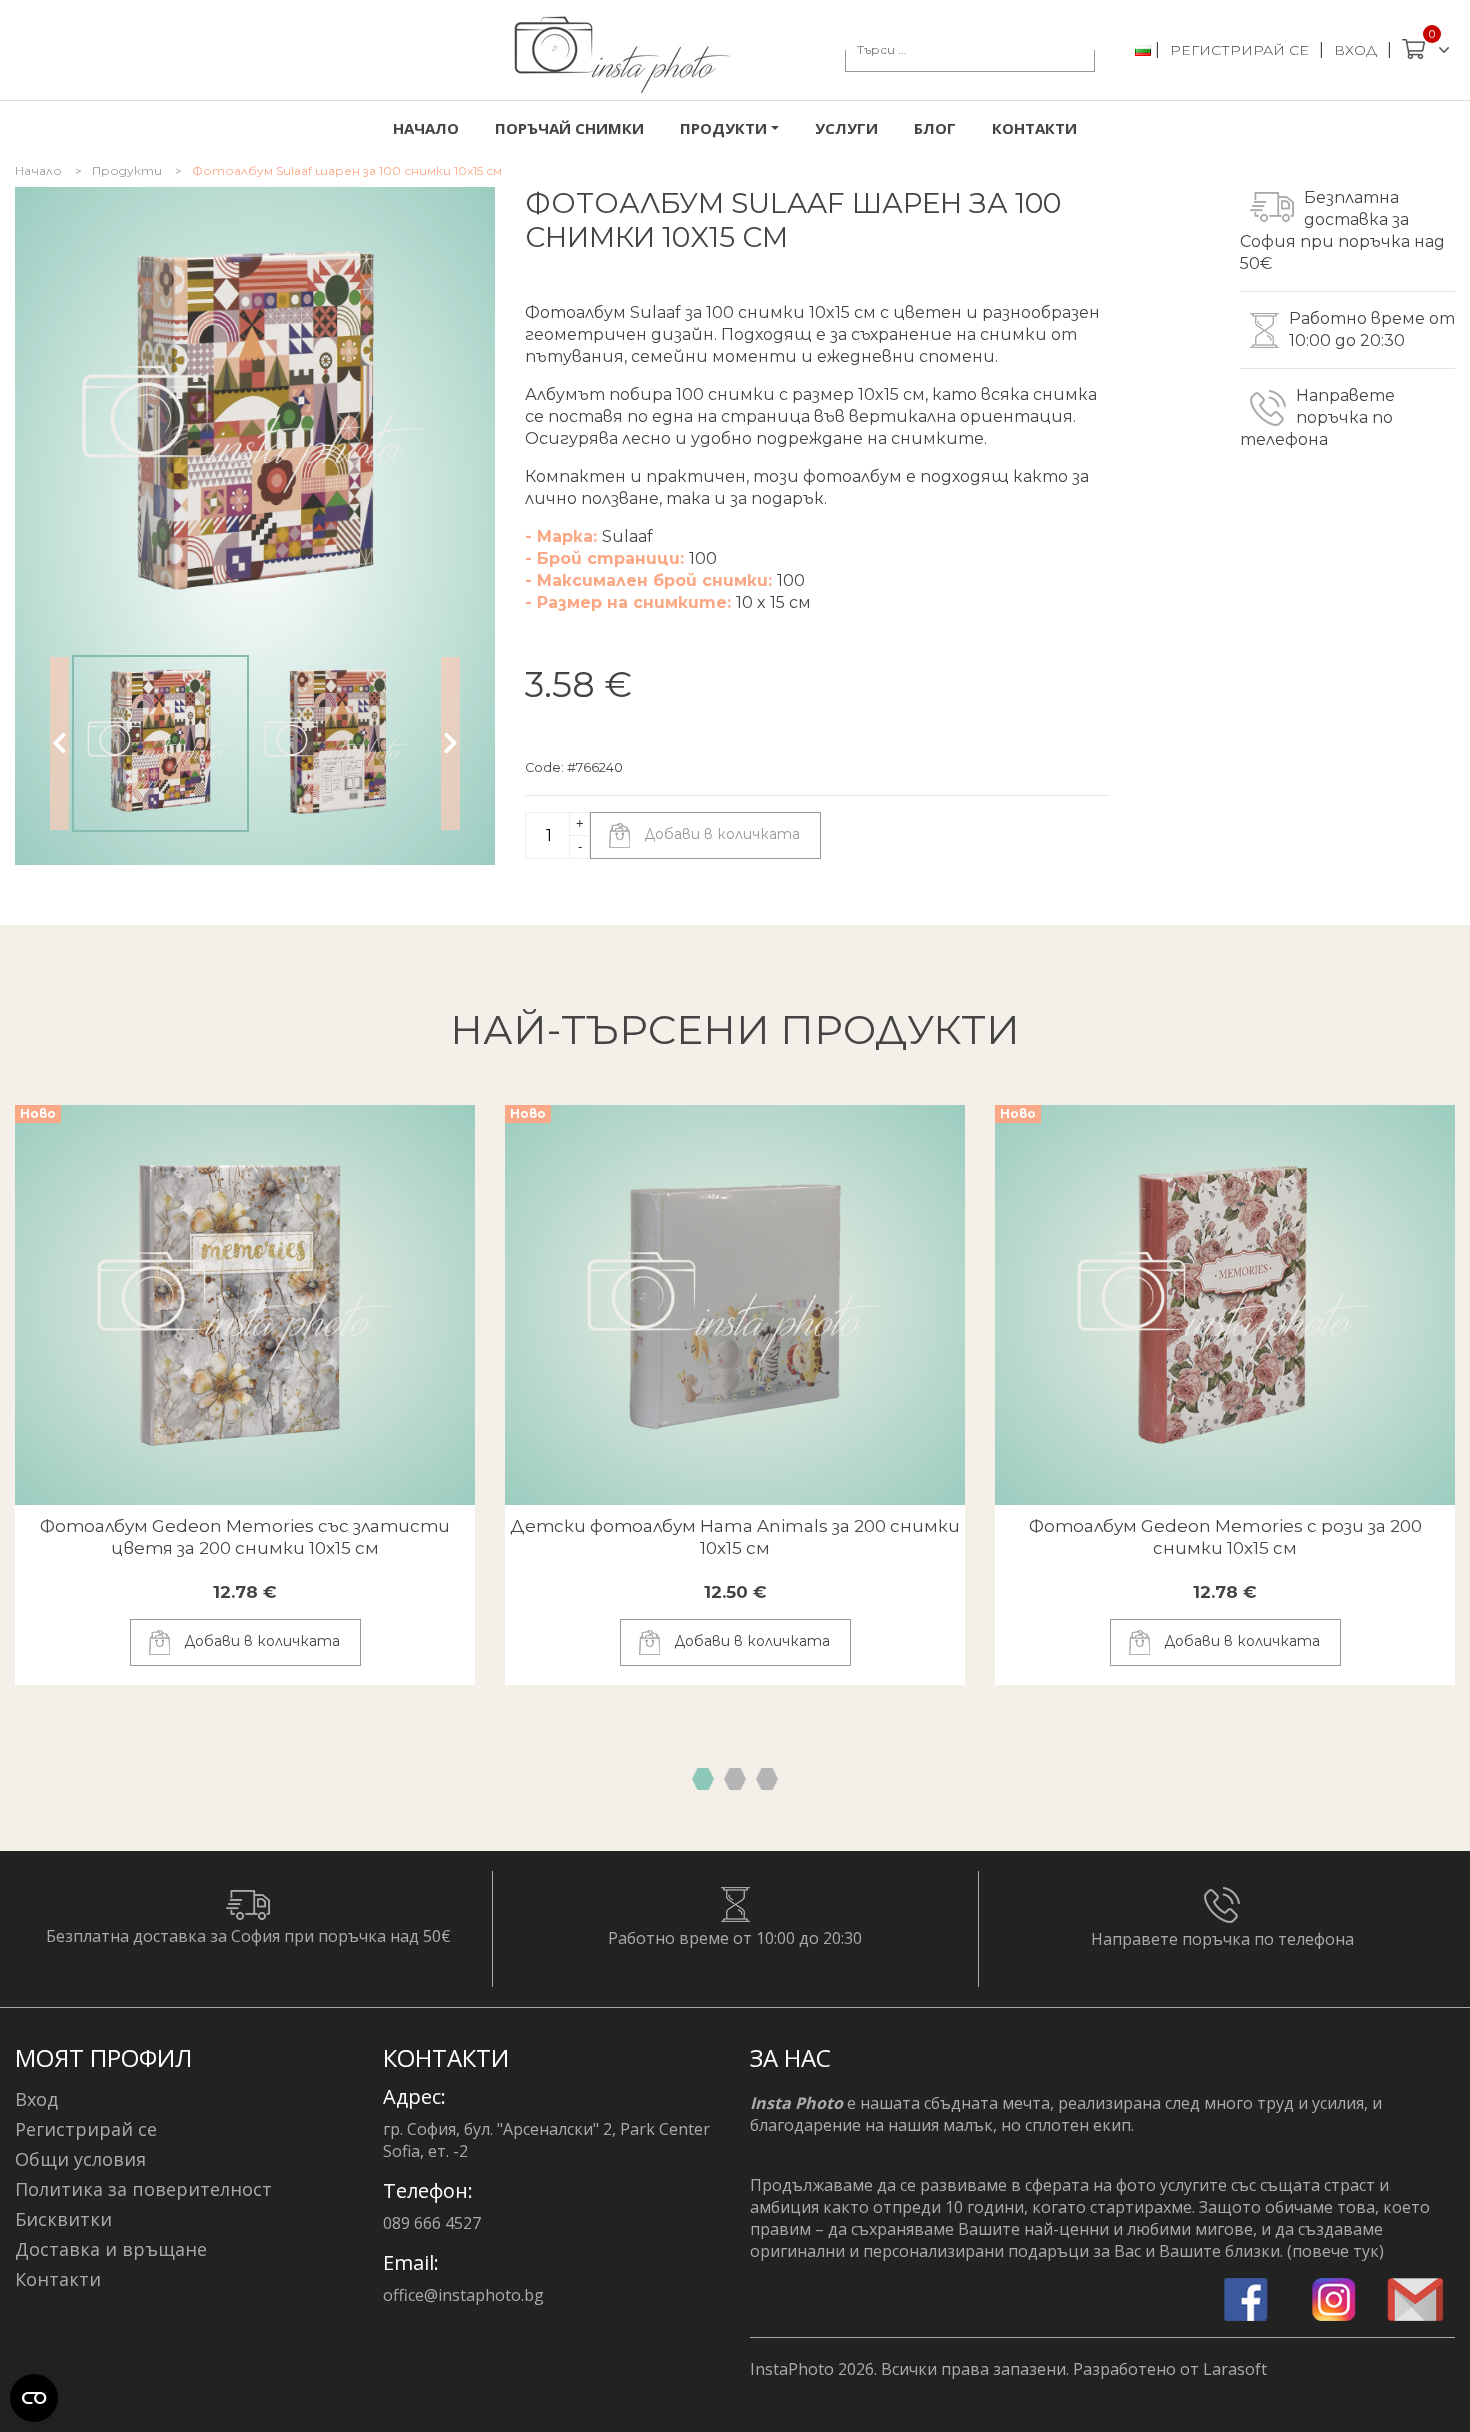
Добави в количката (720, 834)
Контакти (1034, 128)
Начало (426, 128)
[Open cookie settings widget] (34, 2398)
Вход (1355, 50)
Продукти (127, 170)
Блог (935, 128)
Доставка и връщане (111, 2249)
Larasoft (1235, 2369)
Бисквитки (63, 2219)
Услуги (846, 128)
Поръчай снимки (569, 128)
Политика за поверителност (143, 2189)
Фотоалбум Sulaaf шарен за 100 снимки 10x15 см (347, 170)
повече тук (1335, 2251)
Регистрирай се (1239, 50)
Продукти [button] (723, 128)
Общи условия (80, 2159)
